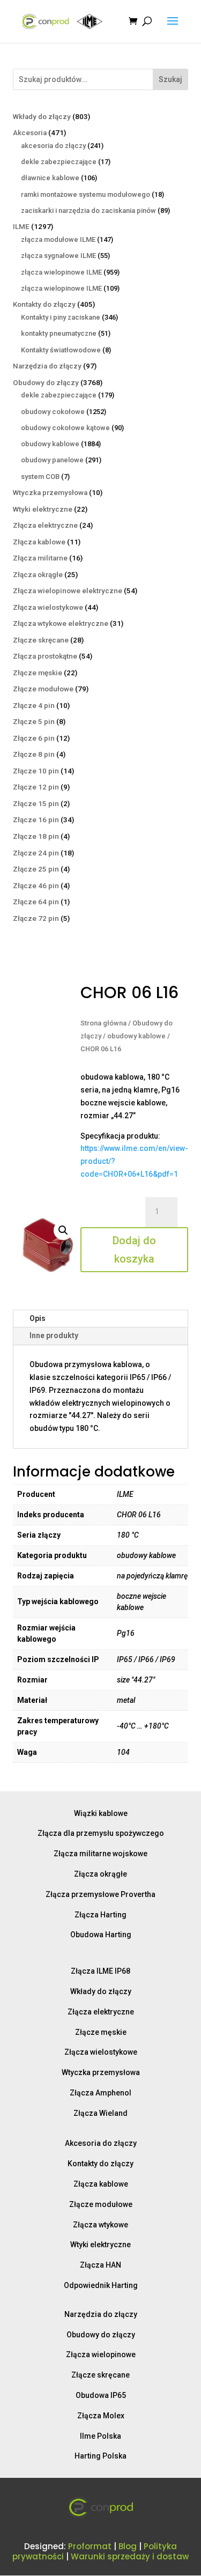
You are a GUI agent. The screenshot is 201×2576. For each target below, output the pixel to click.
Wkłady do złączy (101, 1991)
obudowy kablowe (136, 1036)
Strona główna (103, 1023)
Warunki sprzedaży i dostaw (130, 2556)
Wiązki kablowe (101, 1813)
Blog (128, 2546)
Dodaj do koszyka (134, 1250)
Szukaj (170, 79)
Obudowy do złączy (101, 2335)
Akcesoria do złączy (101, 2143)
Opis (38, 1318)
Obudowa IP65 (101, 2395)
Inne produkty (54, 1335)
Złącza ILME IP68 (100, 1971)
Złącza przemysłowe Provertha (100, 1894)
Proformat (90, 2546)
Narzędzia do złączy (101, 2314)
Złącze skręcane (100, 2375)
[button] (63, 1230)
